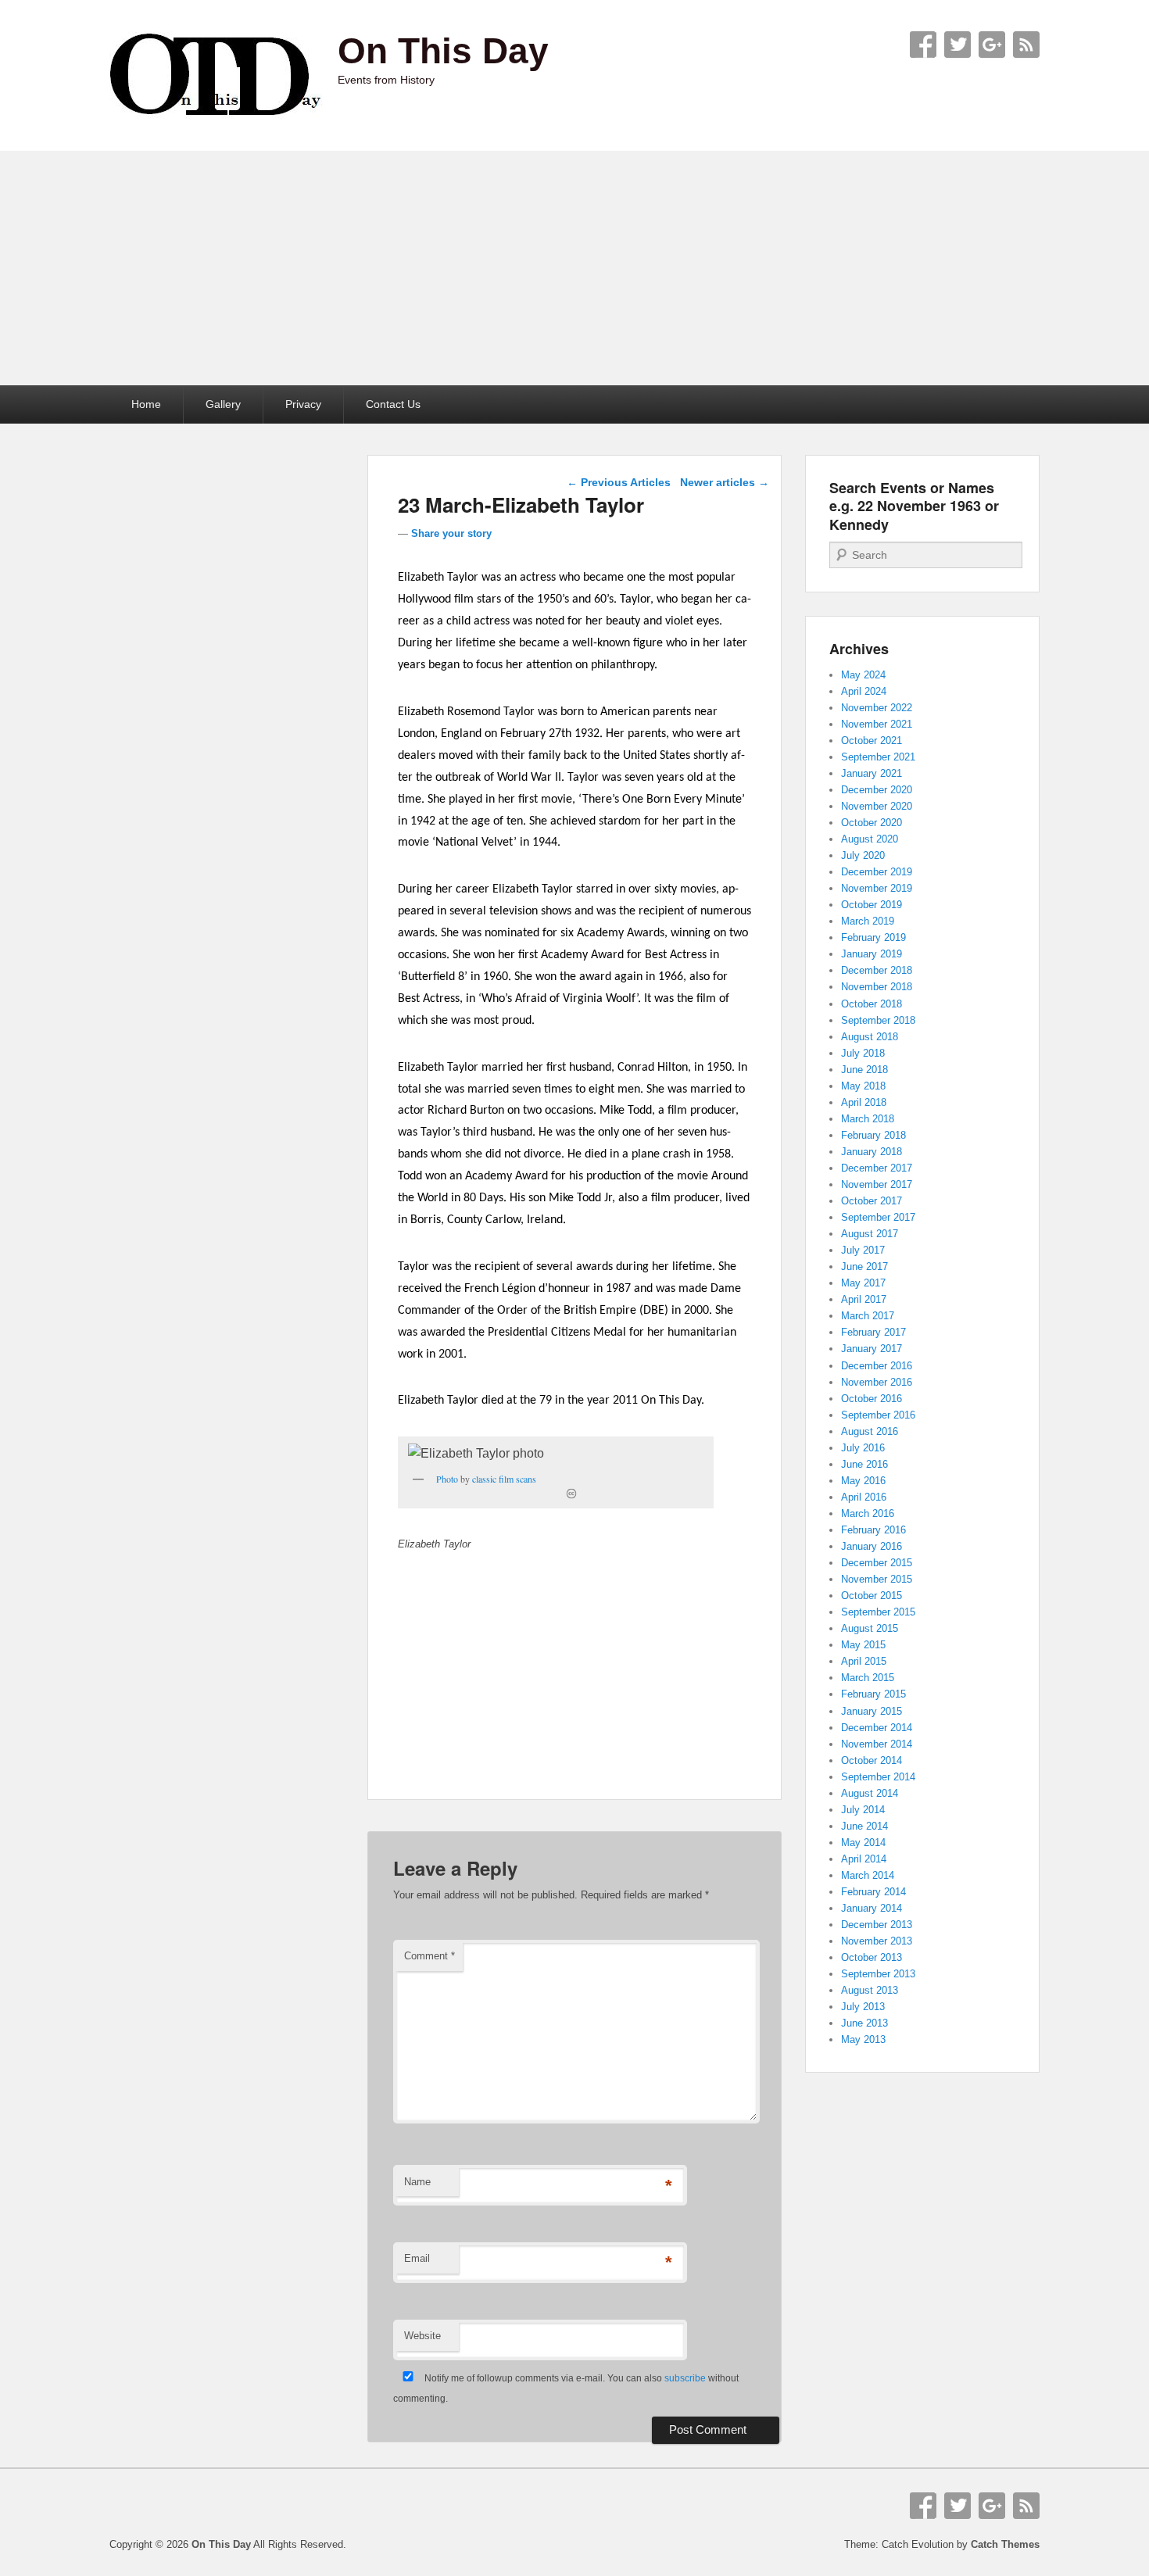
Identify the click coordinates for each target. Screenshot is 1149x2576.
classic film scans (504, 1479)
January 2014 (872, 1908)
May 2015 (863, 1645)
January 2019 (872, 954)
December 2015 (877, 1563)
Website (422, 2336)
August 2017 (870, 1234)
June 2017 (864, 1267)
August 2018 (870, 1037)
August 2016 (870, 1431)
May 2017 (863, 1283)
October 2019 (872, 905)
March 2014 (868, 1875)
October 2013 (872, 1957)
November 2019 (877, 888)
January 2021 (872, 773)
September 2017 (878, 1217)
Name (417, 2182)
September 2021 (878, 757)
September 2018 (878, 1020)
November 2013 (877, 1941)
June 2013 (864, 2023)
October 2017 (872, 1201)
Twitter (957, 45)
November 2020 (877, 806)
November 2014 (877, 1744)
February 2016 (873, 1530)
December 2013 (877, 1925)
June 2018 (864, 1070)
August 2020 (870, 839)
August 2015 (870, 1628)
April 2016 (864, 1497)
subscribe (685, 2378)
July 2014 (863, 1810)
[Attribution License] (571, 1494)
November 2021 (877, 724)
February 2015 (873, 1694)
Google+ (992, 45)
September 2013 (878, 1974)
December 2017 (877, 1168)
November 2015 (877, 1579)
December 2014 (877, 1728)
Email (417, 2258)
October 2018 (872, 1004)
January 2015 (872, 1711)
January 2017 (872, 1349)
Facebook (923, 45)
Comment (430, 1956)
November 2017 (877, 1184)
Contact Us (393, 404)
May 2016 (863, 1481)
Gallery (223, 404)
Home (146, 404)
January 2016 (872, 1546)
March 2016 (868, 1513)
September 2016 (878, 1415)
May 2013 (863, 2039)
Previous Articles (619, 482)
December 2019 (877, 872)
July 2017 (863, 1250)
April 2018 (864, 1102)
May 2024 (863, 675)
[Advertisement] (574, 268)
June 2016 (864, 1464)
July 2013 (863, 2007)
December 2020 (877, 790)
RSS (1026, 45)
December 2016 (877, 1366)
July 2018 (863, 1053)
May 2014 (863, 1843)
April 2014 (864, 1859)
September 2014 (878, 1777)
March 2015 (868, 1678)
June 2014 (864, 1826)
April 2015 (864, 1661)
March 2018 (868, 1119)
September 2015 (878, 1612)
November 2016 (877, 1382)
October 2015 (872, 1596)
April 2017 (864, 1299)
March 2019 (868, 921)
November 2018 (877, 987)
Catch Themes (1005, 2544)
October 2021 (872, 741)
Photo (447, 1479)
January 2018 (872, 1152)
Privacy (303, 404)
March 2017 (868, 1316)
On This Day (443, 51)
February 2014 (873, 1892)
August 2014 (870, 1793)
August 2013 (870, 1990)
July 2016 (863, 1448)
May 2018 (863, 1086)
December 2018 (877, 970)
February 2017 (873, 1332)
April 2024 (864, 691)
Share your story (451, 533)
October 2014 (872, 1760)
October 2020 (872, 823)
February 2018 (873, 1135)
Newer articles (725, 482)
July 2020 (863, 855)
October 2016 (872, 1399)
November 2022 (877, 708)
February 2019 (873, 937)
